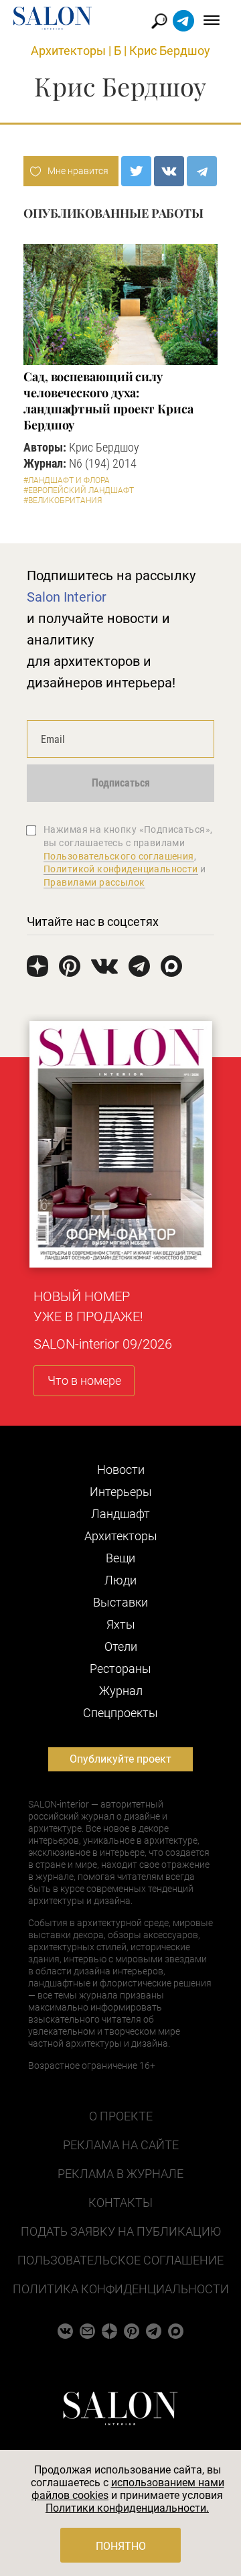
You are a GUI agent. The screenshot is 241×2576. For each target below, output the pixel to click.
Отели (121, 1646)
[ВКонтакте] (169, 171)
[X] (136, 171)
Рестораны (120, 1669)
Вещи (120, 1558)
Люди (120, 1580)
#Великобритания (63, 500)
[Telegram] (202, 171)
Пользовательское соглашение (120, 2260)
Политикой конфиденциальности (121, 869)
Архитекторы (68, 51)
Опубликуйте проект (120, 1759)
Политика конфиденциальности (121, 2289)
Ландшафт (120, 1514)
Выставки (120, 1602)
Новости (121, 1470)
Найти (160, 21)
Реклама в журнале (120, 2174)
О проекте (121, 2116)
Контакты (120, 2202)
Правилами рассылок (94, 882)
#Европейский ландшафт (79, 490)
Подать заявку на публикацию (121, 2231)
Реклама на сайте (121, 2145)
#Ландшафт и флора (67, 480)
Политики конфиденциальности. (127, 2508)
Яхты (121, 1624)
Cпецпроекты (120, 1713)
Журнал (121, 1691)
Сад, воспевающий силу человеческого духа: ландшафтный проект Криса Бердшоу (108, 401)
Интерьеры (121, 1492)
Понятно (121, 2546)
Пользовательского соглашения (119, 856)
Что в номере (84, 1380)
